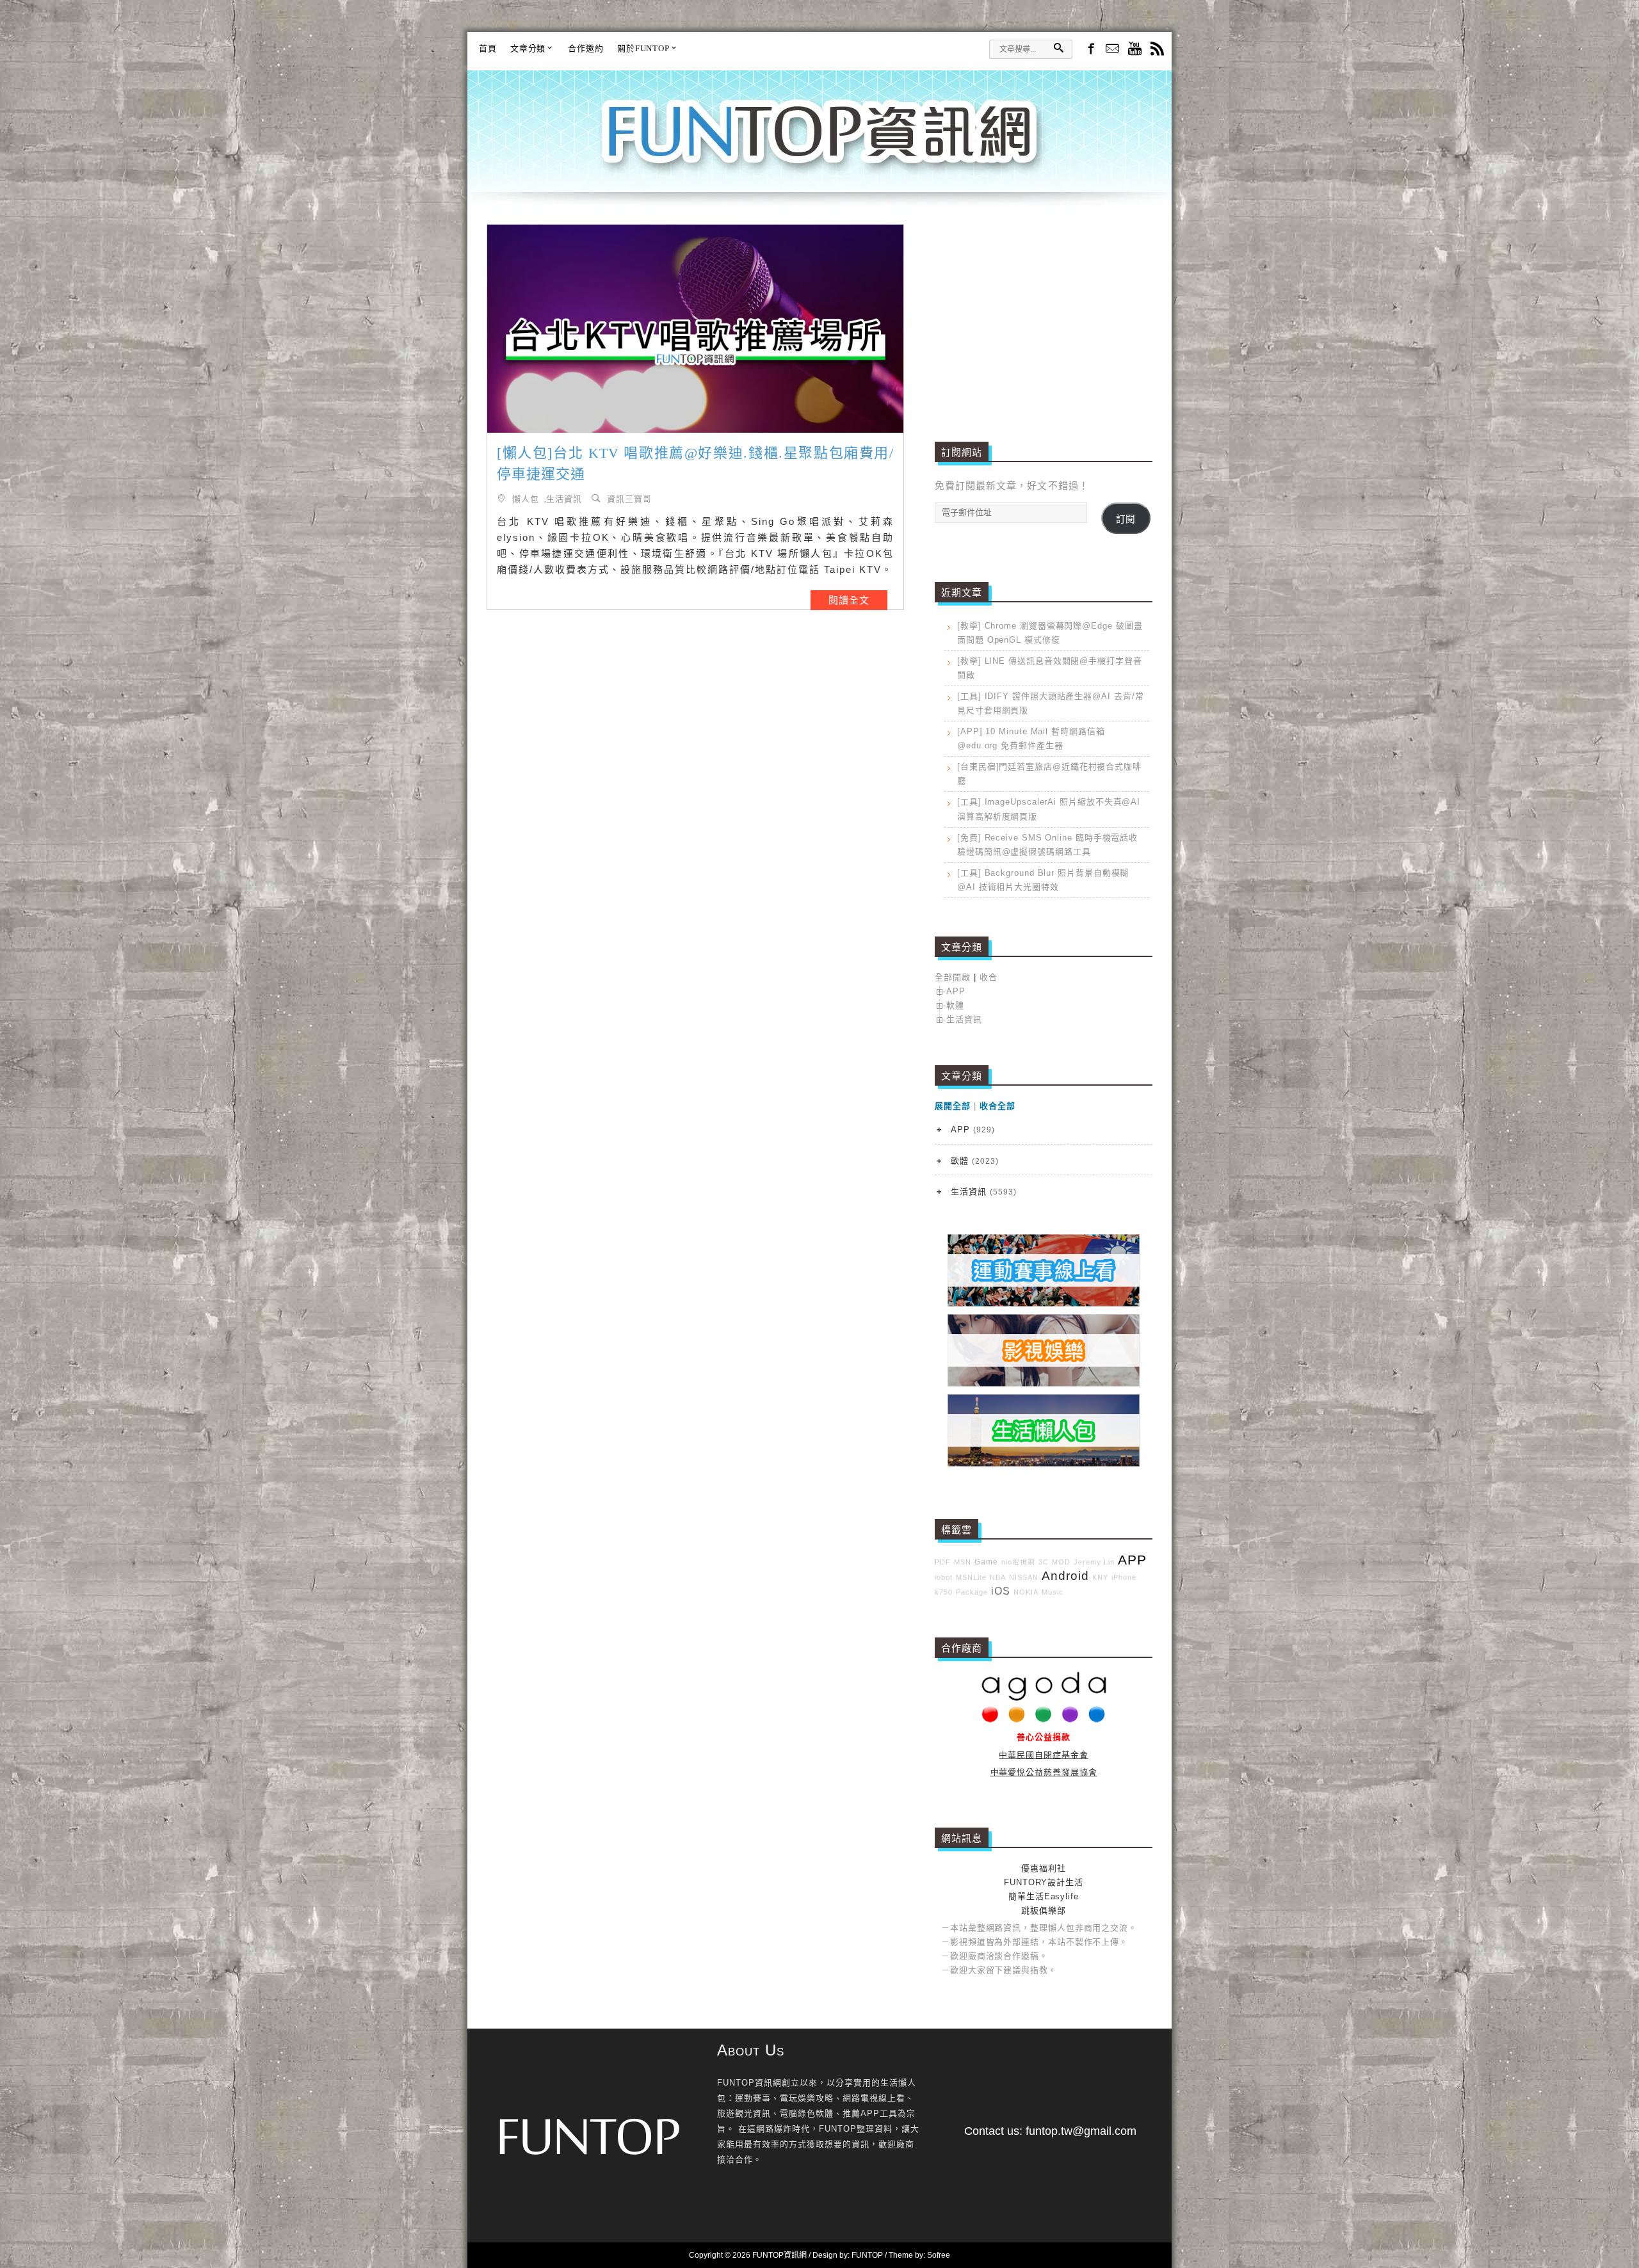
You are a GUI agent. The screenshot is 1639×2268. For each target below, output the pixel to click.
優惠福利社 (1044, 1868)
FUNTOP (867, 2255)
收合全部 (997, 1106)
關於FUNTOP (643, 48)
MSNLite (971, 1577)
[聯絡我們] (1112, 50)
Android (1065, 1576)
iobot (944, 1577)
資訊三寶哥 (629, 498)
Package (972, 1592)
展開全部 (953, 1106)
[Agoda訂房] (1044, 1720)
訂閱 (1126, 519)
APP (956, 991)
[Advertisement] (1044, 314)
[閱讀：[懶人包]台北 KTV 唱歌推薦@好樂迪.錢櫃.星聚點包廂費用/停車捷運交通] (695, 329)
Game (986, 1562)
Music (1053, 1592)
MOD (1061, 1562)
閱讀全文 (849, 600)
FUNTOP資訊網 (819, 147)
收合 (989, 977)
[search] (1058, 48)
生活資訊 (564, 498)
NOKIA (1026, 1592)
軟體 (955, 1005)
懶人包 (526, 498)
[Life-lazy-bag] (1044, 1464)
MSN (963, 1562)
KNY (1100, 1577)
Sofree (939, 2255)
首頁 (488, 48)
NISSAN (1024, 1577)
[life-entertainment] (1044, 1384)
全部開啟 (953, 977)
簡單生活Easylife (1044, 1896)
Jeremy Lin (1094, 1562)
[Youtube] (1135, 50)
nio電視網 (1018, 1562)
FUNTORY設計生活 (1044, 1882)
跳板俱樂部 (1044, 1910)
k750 (944, 1592)
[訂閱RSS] (1157, 50)
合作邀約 (586, 48)
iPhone (1124, 1577)
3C (1044, 1562)
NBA (998, 1577)
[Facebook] (1090, 48)
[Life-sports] (1044, 1304)
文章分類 (528, 48)
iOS (1001, 1591)
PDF (943, 1562)
